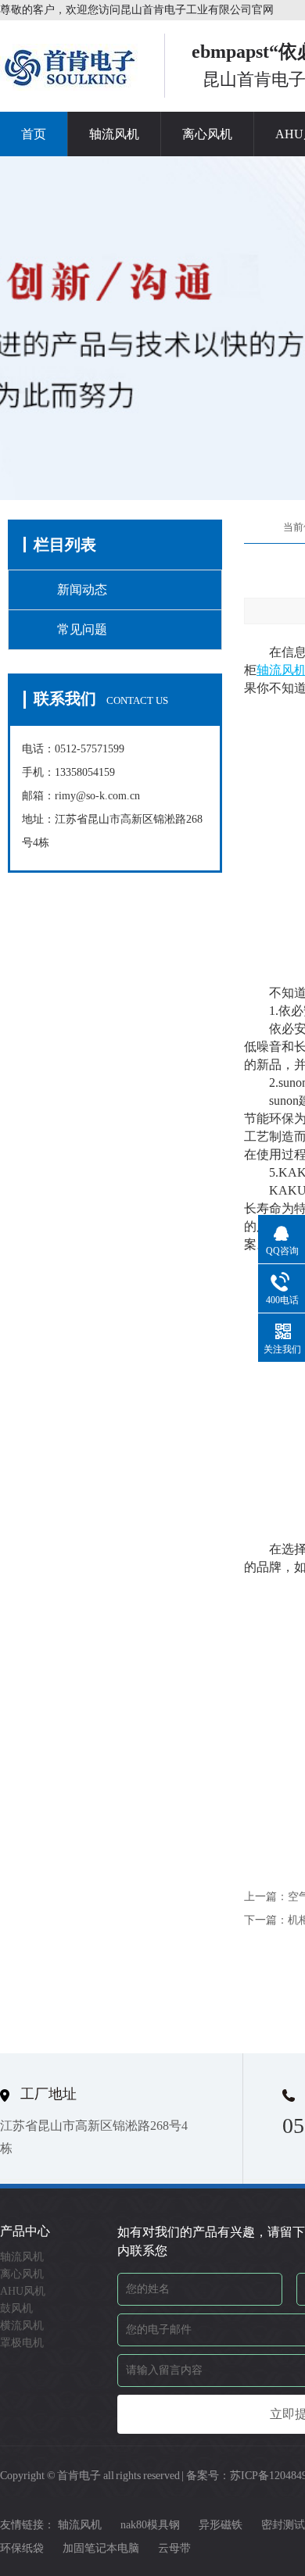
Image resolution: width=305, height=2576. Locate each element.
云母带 (174, 2548)
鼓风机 (16, 2308)
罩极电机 (22, 2343)
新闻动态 (82, 590)
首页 (34, 134)
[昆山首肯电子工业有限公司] (70, 86)
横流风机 (22, 2326)
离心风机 (207, 134)
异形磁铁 (221, 2525)
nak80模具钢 (150, 2525)
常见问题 (82, 629)
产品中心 (25, 2231)
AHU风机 (23, 2291)
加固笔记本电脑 (101, 2548)
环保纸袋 (22, 2548)
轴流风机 (114, 134)
